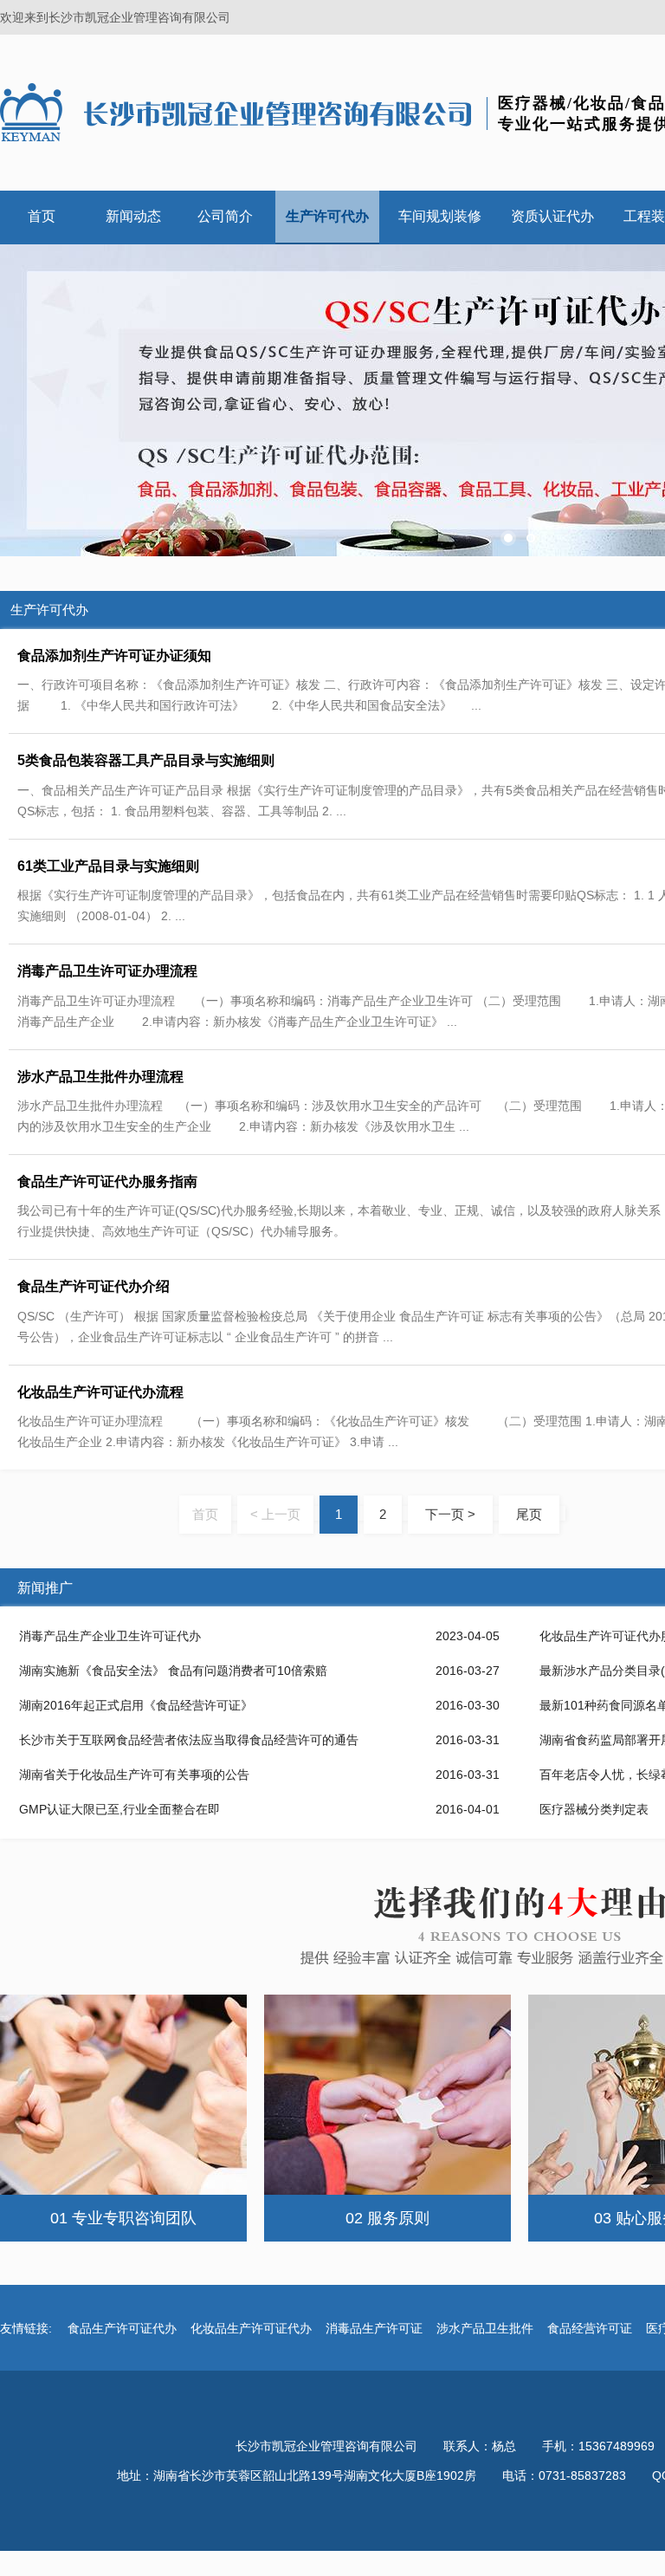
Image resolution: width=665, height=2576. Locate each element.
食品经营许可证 (590, 2328)
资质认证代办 (552, 216)
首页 (42, 216)
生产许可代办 (327, 216)
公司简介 (225, 216)
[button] (508, 538)
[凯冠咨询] (238, 112)
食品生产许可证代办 (122, 2328)
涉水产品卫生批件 (485, 2328)
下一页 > (450, 1514)
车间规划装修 (440, 216)
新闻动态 (133, 216)
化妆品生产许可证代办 (251, 2328)
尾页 (529, 1514)
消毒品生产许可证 (374, 2328)
